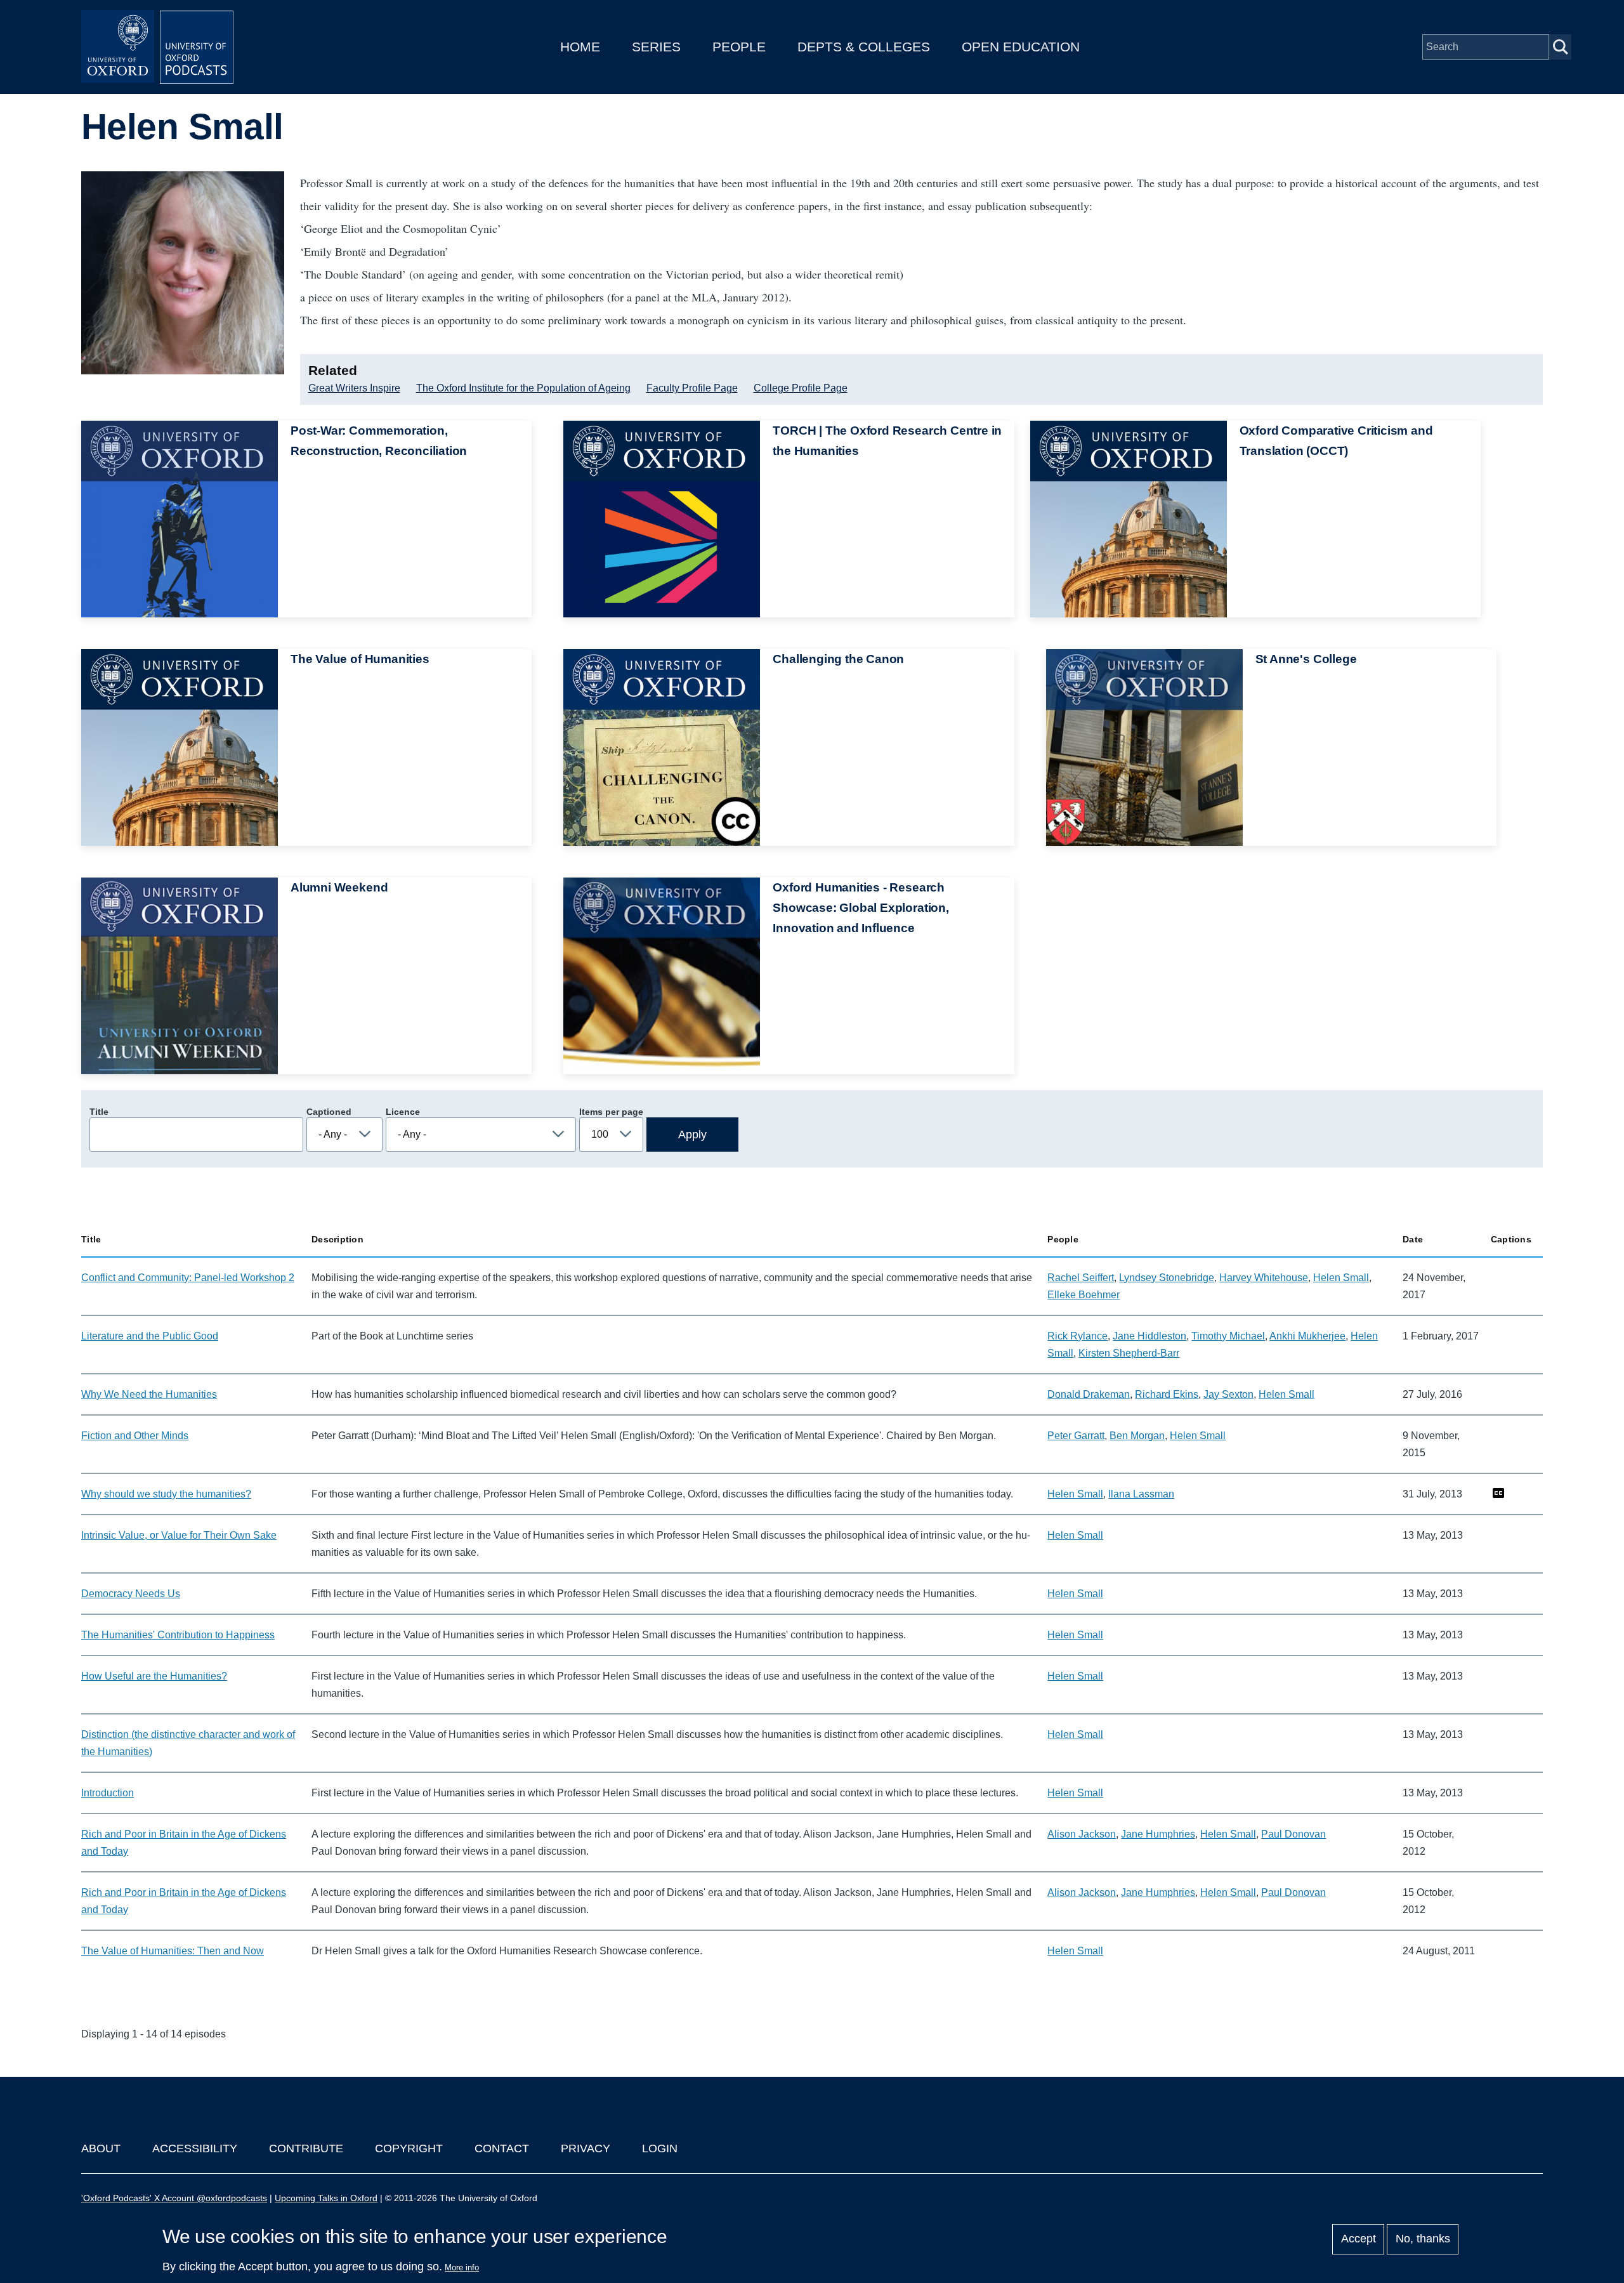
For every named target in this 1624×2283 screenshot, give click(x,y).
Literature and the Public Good (150, 1336)
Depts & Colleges (864, 47)
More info (462, 2267)
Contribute (306, 2148)
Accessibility (195, 2148)
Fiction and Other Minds (135, 1436)
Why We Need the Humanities (149, 1394)
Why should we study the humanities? (166, 1494)
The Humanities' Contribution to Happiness (178, 1635)
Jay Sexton (1228, 1394)
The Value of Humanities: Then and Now (173, 1951)
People (739, 47)
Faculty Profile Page (692, 388)
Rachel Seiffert (1081, 1278)
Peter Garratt (1076, 1436)
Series (656, 47)
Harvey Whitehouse (1264, 1278)
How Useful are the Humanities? (154, 1676)
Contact (502, 2148)
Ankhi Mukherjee (1307, 1336)
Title (99, 1112)
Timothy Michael (1228, 1336)
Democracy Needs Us (131, 1594)
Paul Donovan (1293, 1834)
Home (580, 47)
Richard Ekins (1167, 1394)
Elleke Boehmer (1084, 1295)
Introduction (108, 1793)
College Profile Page (801, 388)
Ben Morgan (1137, 1436)
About (101, 2148)
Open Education (1021, 47)
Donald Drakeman (1089, 1394)
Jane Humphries (1158, 1834)
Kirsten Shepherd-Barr (1129, 1353)
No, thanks (1423, 2239)
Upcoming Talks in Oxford (326, 2198)
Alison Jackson (1082, 1834)
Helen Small (1341, 1278)
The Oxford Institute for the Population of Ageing (523, 388)
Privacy (586, 2148)
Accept (1359, 2239)
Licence (403, 1112)
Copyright (409, 2148)
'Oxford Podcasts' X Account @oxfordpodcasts (174, 2198)
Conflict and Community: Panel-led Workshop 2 (188, 1278)
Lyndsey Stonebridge (1167, 1278)
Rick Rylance (1077, 1336)
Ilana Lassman (1141, 1494)
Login (660, 2148)
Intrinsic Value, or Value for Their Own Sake (179, 1535)
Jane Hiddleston (1149, 1336)
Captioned (329, 1112)
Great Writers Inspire (354, 388)
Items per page (611, 1112)
